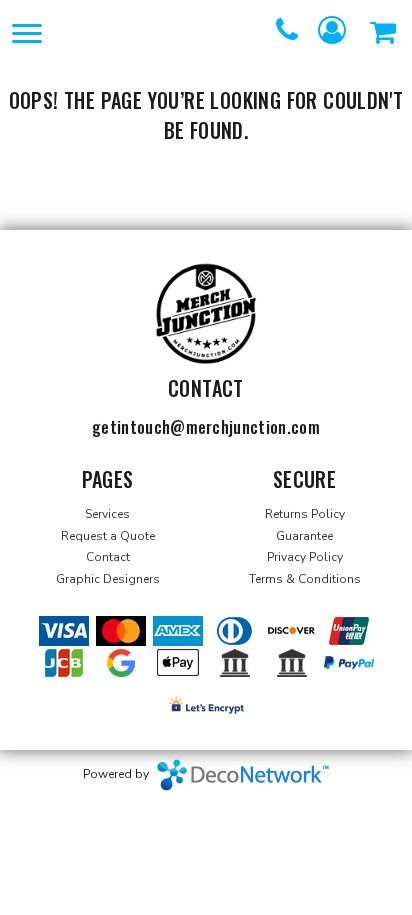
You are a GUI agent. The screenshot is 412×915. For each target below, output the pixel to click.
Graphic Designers (108, 579)
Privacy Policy (305, 557)
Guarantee (304, 536)
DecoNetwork (243, 775)
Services (107, 514)
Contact (108, 557)
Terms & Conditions (305, 579)
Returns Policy (305, 514)
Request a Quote (108, 536)
